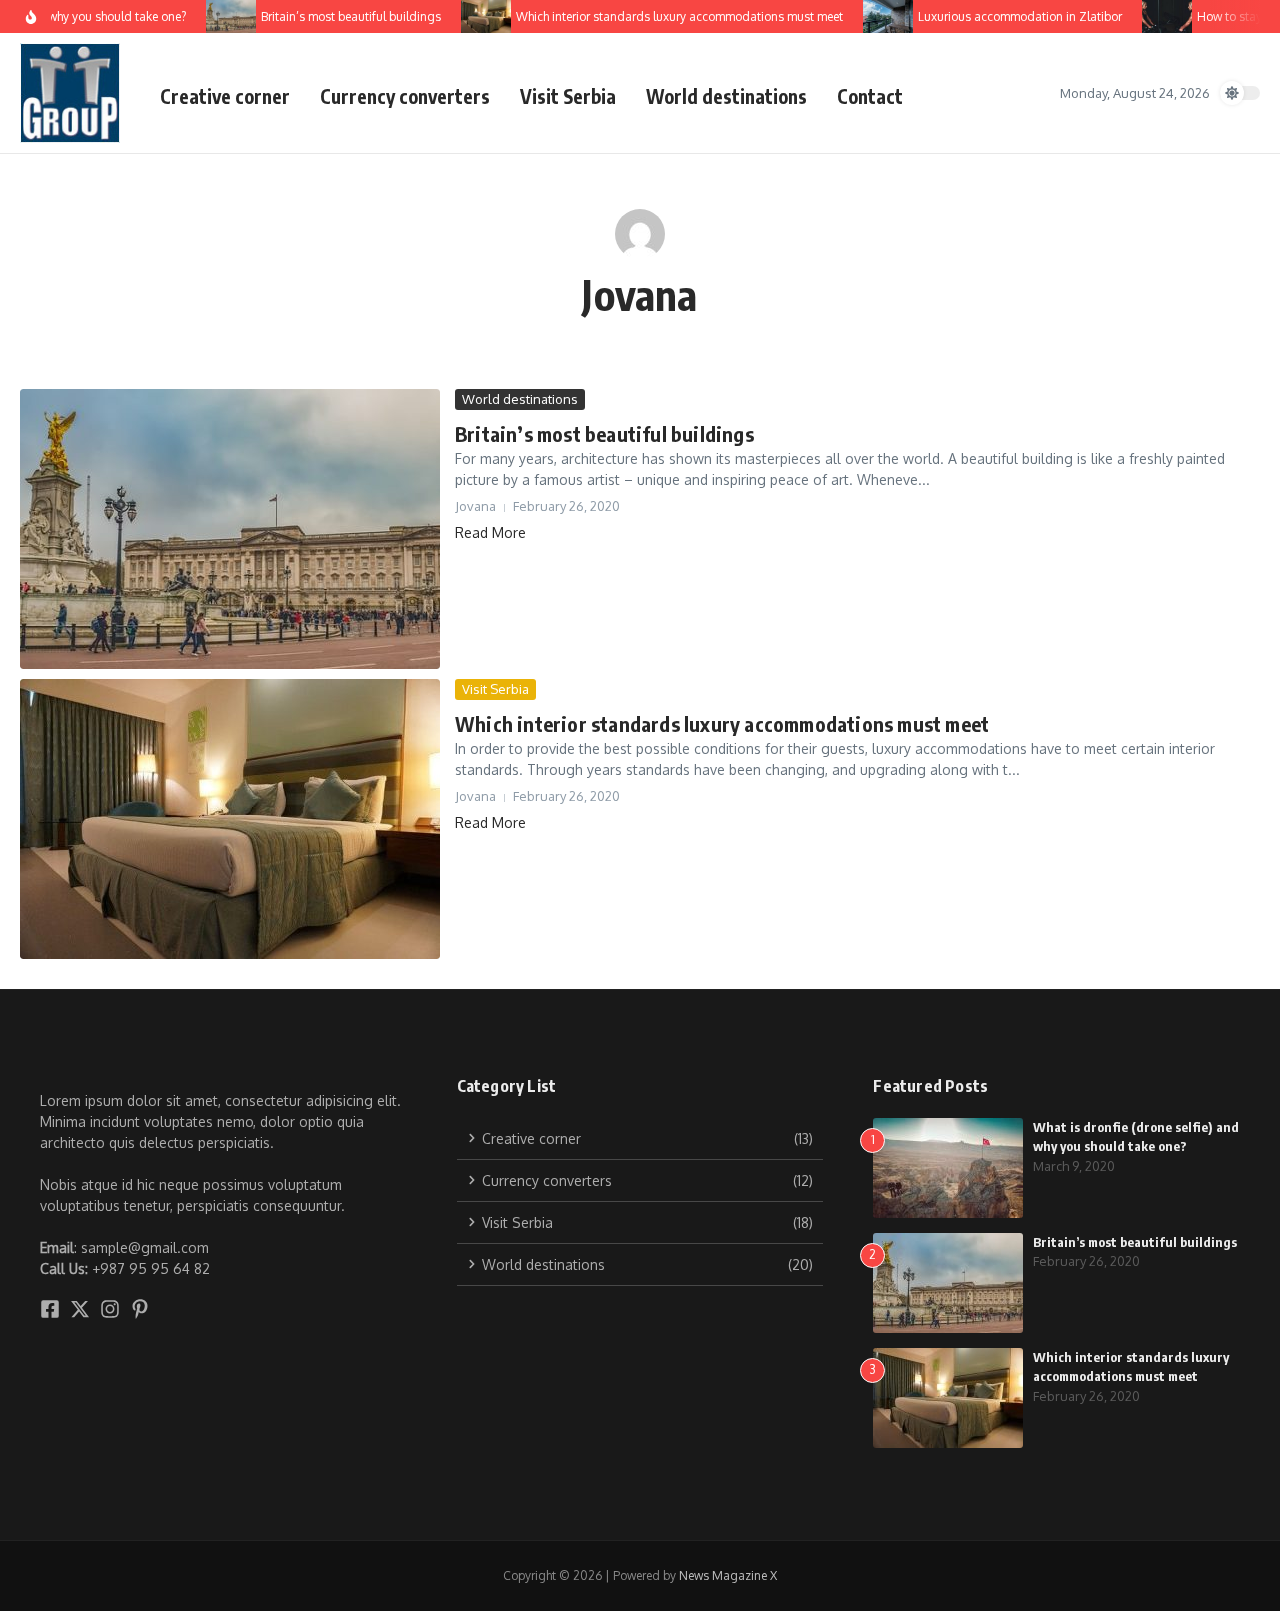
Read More (490, 532)
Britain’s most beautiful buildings (604, 433)
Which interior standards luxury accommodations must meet (722, 723)
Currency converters (405, 96)
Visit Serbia (568, 96)
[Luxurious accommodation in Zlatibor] (875, 16)
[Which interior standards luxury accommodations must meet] (473, 16)
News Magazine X (728, 1575)
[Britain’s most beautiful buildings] (218, 16)
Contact (870, 96)
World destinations (726, 96)
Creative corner (225, 96)
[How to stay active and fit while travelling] (1154, 16)
